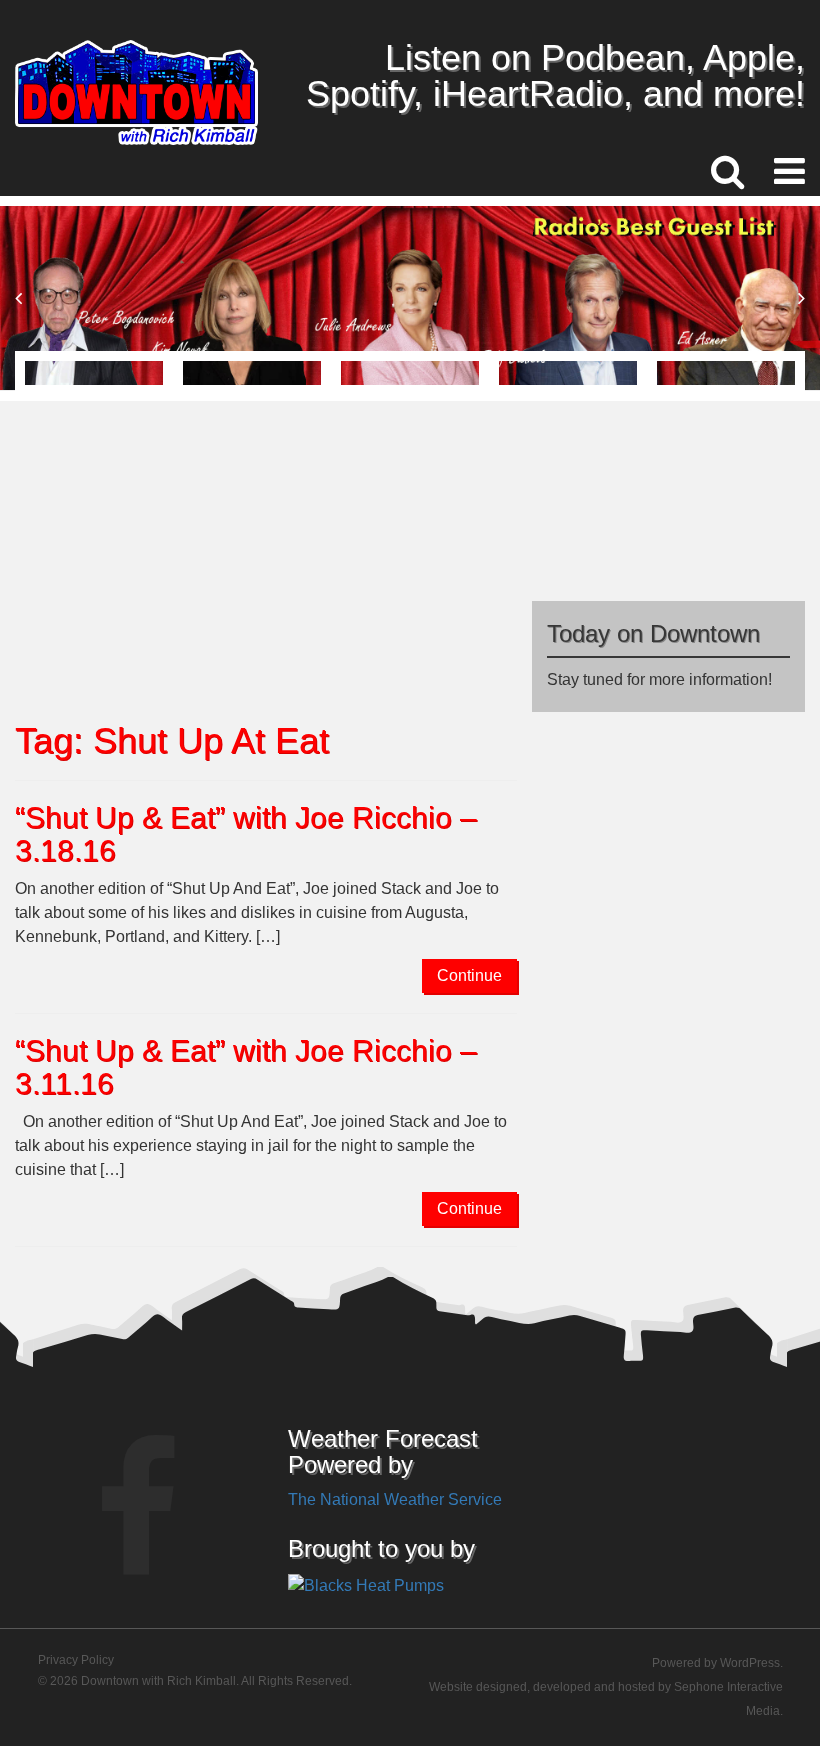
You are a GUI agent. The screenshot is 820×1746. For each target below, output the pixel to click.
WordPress (750, 1663)
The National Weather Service (395, 1499)
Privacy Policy (76, 1660)
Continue (469, 975)
